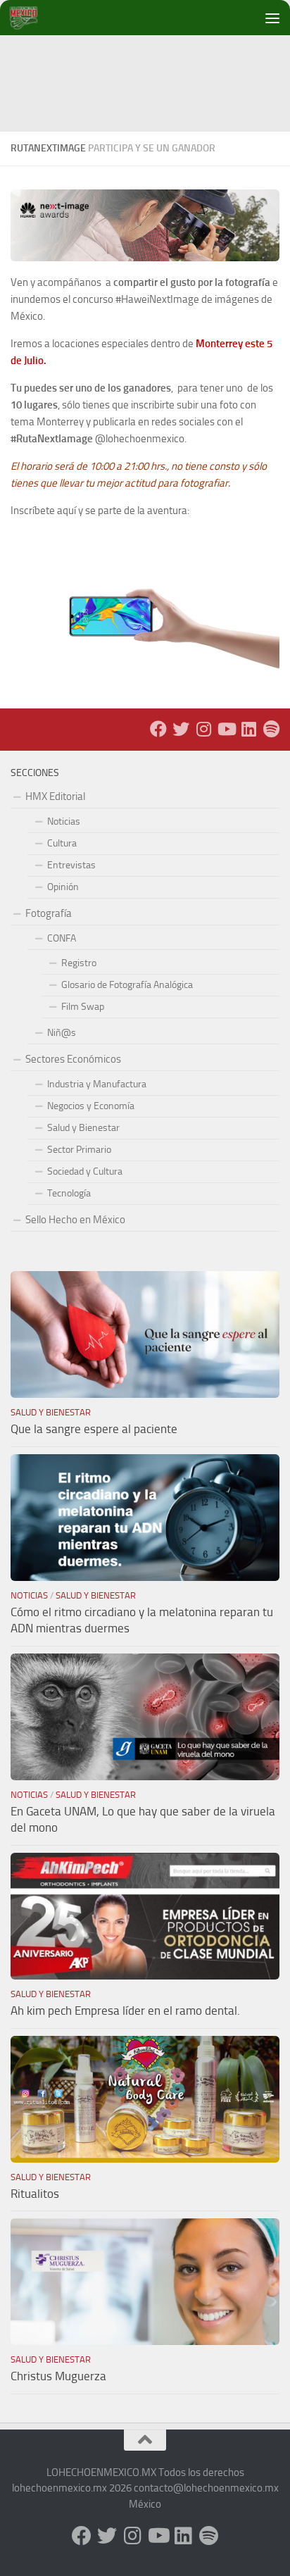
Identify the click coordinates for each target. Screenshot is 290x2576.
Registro (79, 963)
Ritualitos (35, 2194)
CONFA (62, 938)
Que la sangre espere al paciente (94, 1429)
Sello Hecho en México (75, 1220)
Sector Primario (79, 1150)
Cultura (62, 843)
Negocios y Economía (91, 1106)
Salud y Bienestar (83, 1128)
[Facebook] (158, 729)
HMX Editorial (55, 796)
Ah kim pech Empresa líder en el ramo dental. (125, 2011)
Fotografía (49, 913)
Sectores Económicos (73, 1059)
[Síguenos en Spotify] (271, 729)
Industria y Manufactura (97, 1084)
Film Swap (83, 1007)
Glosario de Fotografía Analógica (127, 985)
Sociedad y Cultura (85, 1171)
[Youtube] (226, 729)
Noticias (64, 821)
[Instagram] (203, 729)
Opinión (63, 887)
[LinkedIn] (248, 729)
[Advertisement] (150, 67)
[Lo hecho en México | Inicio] (35, 18)
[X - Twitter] (181, 729)
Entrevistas (71, 865)
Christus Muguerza (58, 2376)
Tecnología (69, 1193)
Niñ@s (62, 1033)
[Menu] (272, 18)
